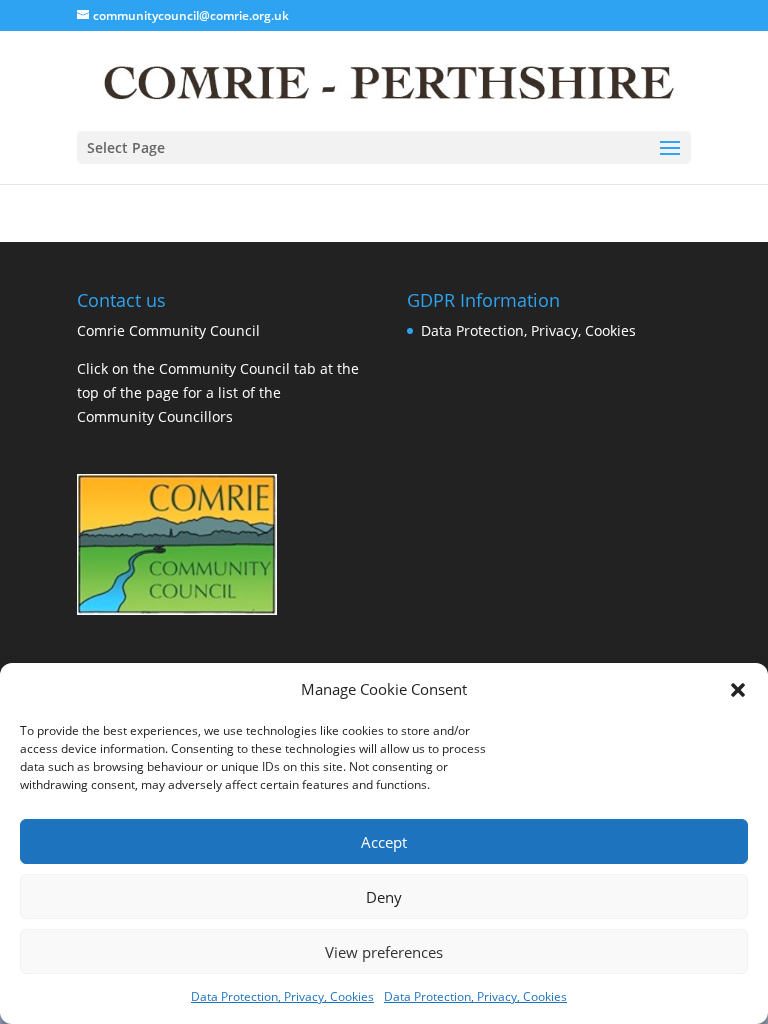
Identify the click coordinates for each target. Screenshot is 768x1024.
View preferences (384, 952)
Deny (384, 897)
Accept (384, 842)
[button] (738, 690)
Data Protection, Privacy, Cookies (282, 996)
